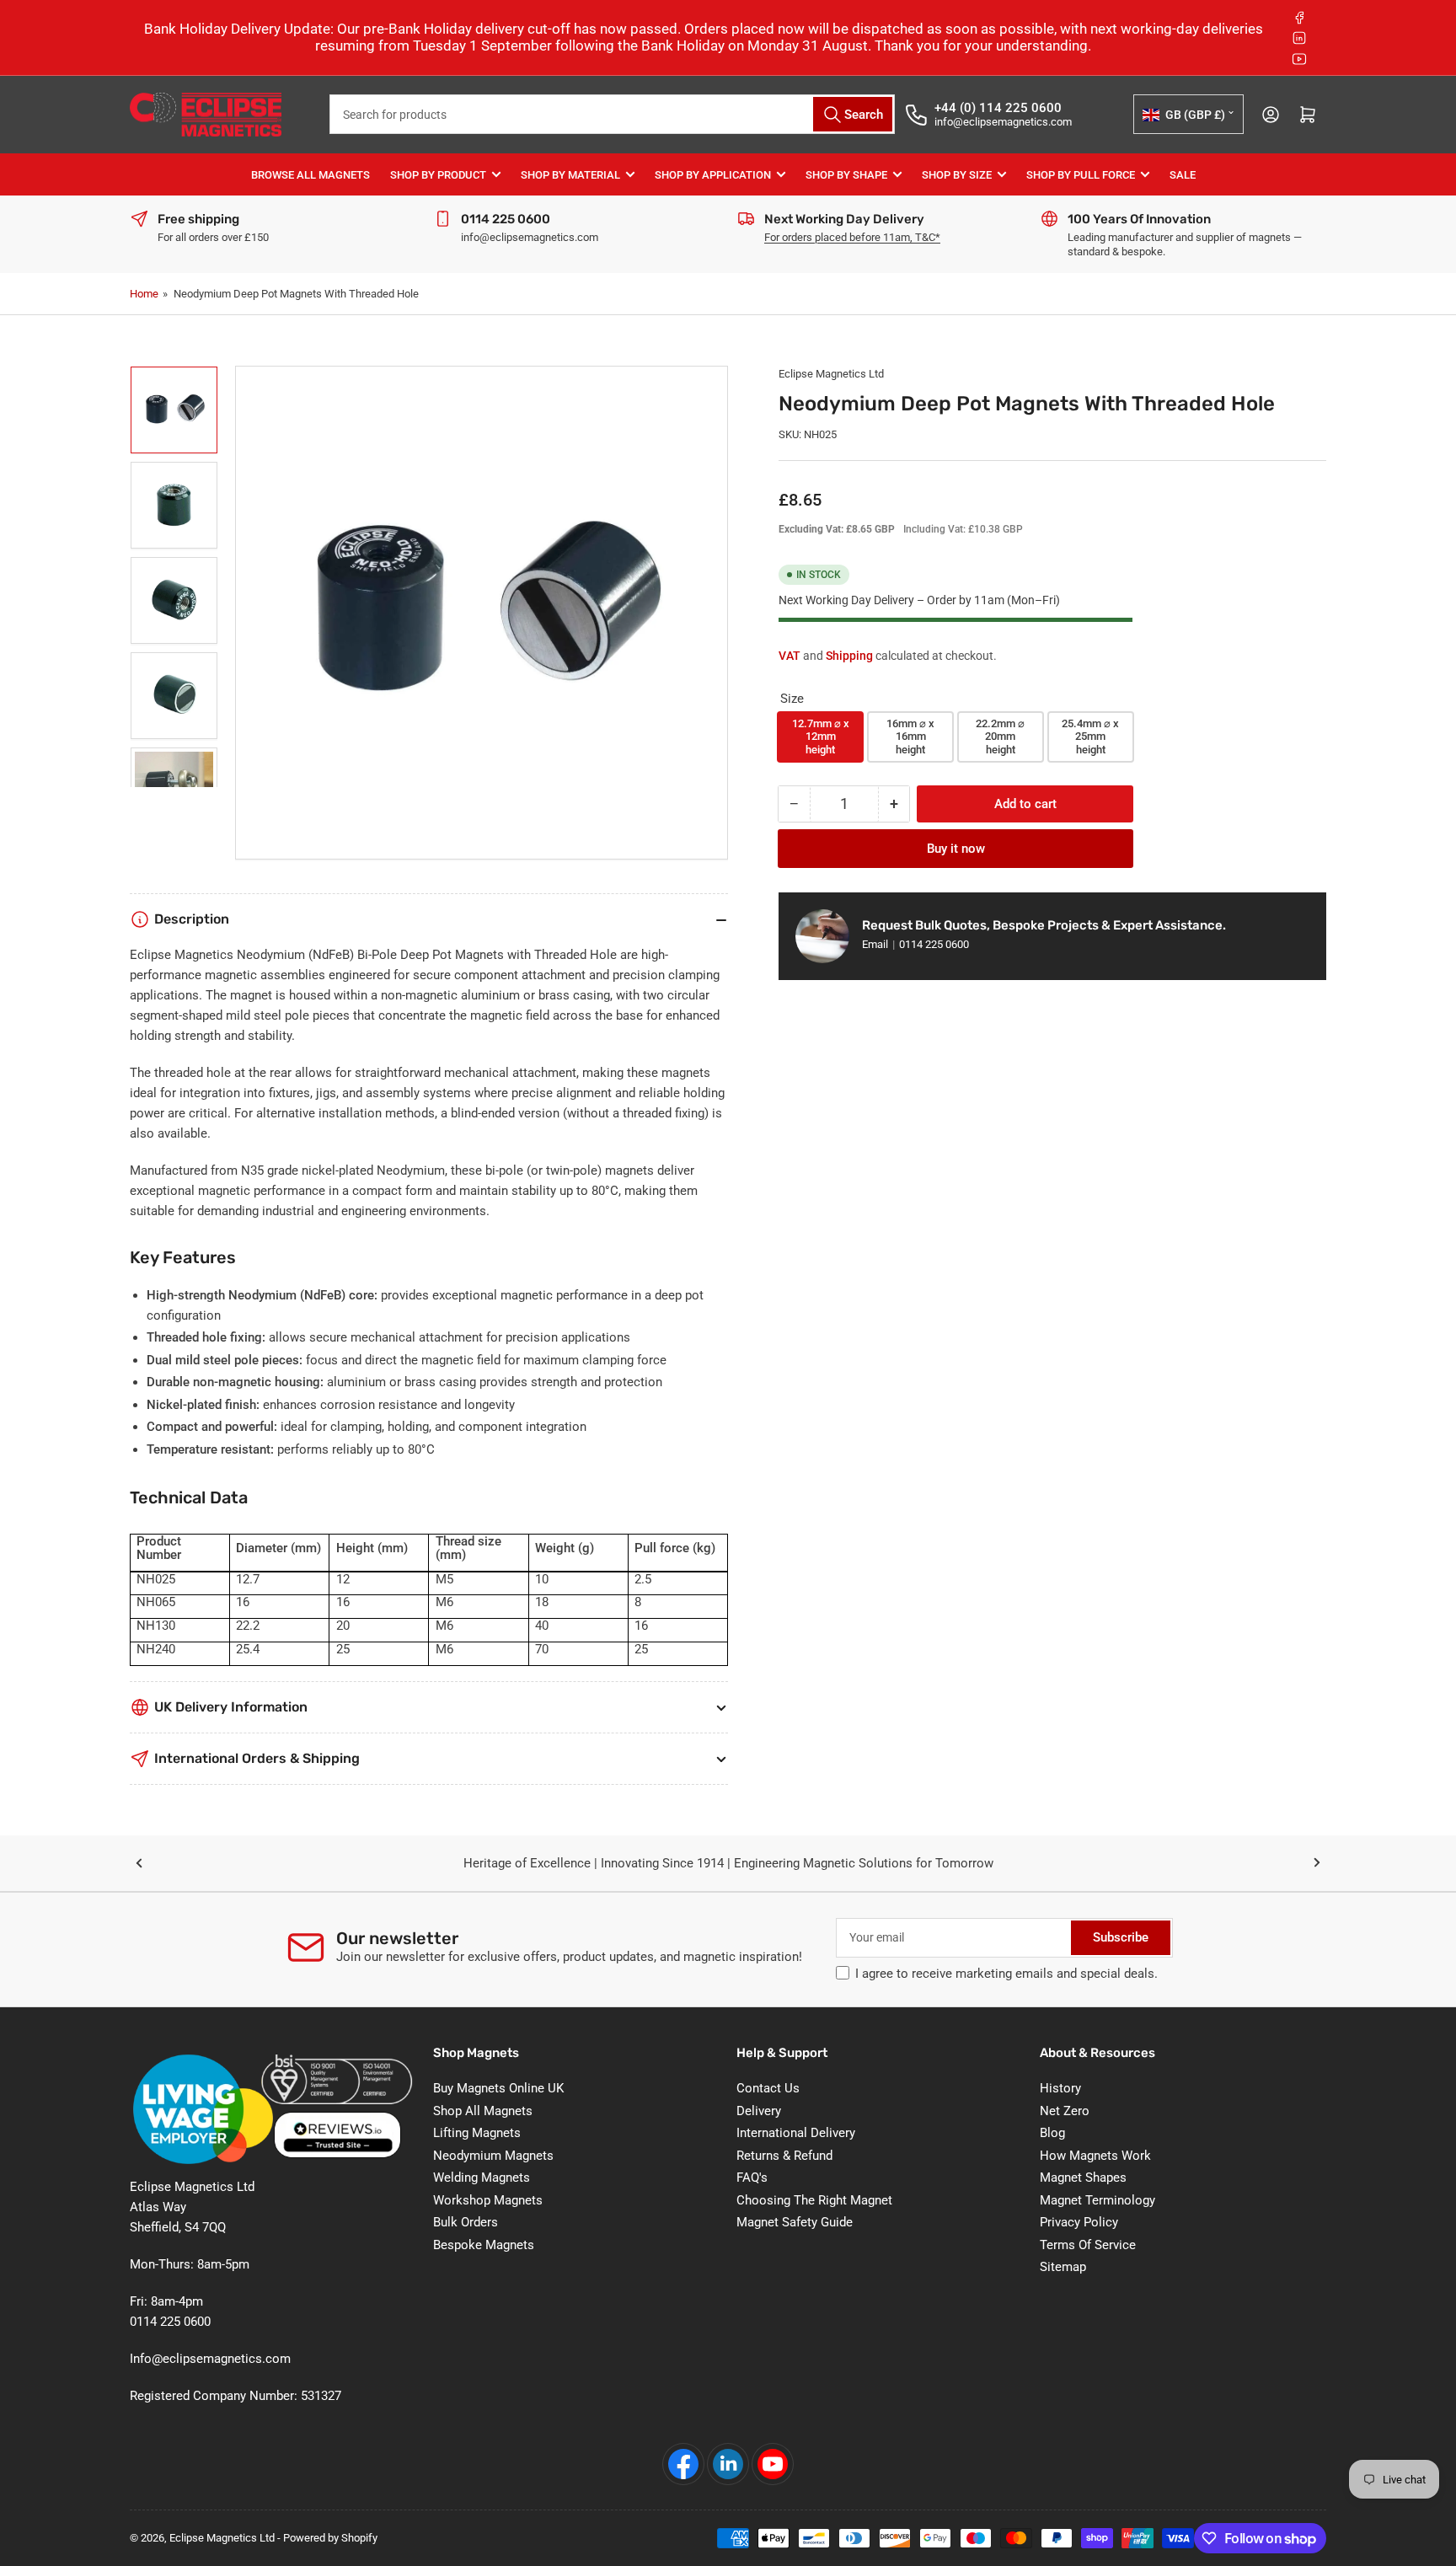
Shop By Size (957, 175)
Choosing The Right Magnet (814, 2200)
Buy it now (956, 849)
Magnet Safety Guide (795, 2222)
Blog (1052, 2133)
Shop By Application (713, 175)
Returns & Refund (784, 2156)
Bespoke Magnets (484, 2245)
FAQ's (752, 2178)
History (1060, 2088)
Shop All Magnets (483, 2111)
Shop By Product (438, 175)
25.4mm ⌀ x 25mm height (1090, 737)
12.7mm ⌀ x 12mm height (821, 737)
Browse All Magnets (310, 175)
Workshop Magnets (488, 2200)
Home (144, 294)
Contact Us (768, 2088)
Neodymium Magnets (493, 2156)
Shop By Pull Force (1081, 175)
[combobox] (612, 114)
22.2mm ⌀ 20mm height (1000, 737)
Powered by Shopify (330, 2538)
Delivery (759, 2111)
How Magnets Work (1095, 2156)
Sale (1183, 175)
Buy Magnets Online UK (498, 2088)
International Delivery (796, 2133)
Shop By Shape (846, 175)
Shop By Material (570, 175)
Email (876, 944)
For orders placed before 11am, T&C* (852, 237)
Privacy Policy (1079, 2222)
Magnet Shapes (1083, 2178)
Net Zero (1065, 2111)
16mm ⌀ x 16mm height (910, 737)
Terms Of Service (1088, 2245)
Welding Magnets (482, 2178)
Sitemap (1063, 2267)
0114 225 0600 (934, 944)
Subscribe (1121, 1937)
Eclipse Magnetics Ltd (831, 374)
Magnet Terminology (1097, 2200)
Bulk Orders (466, 2222)
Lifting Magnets (477, 2133)
